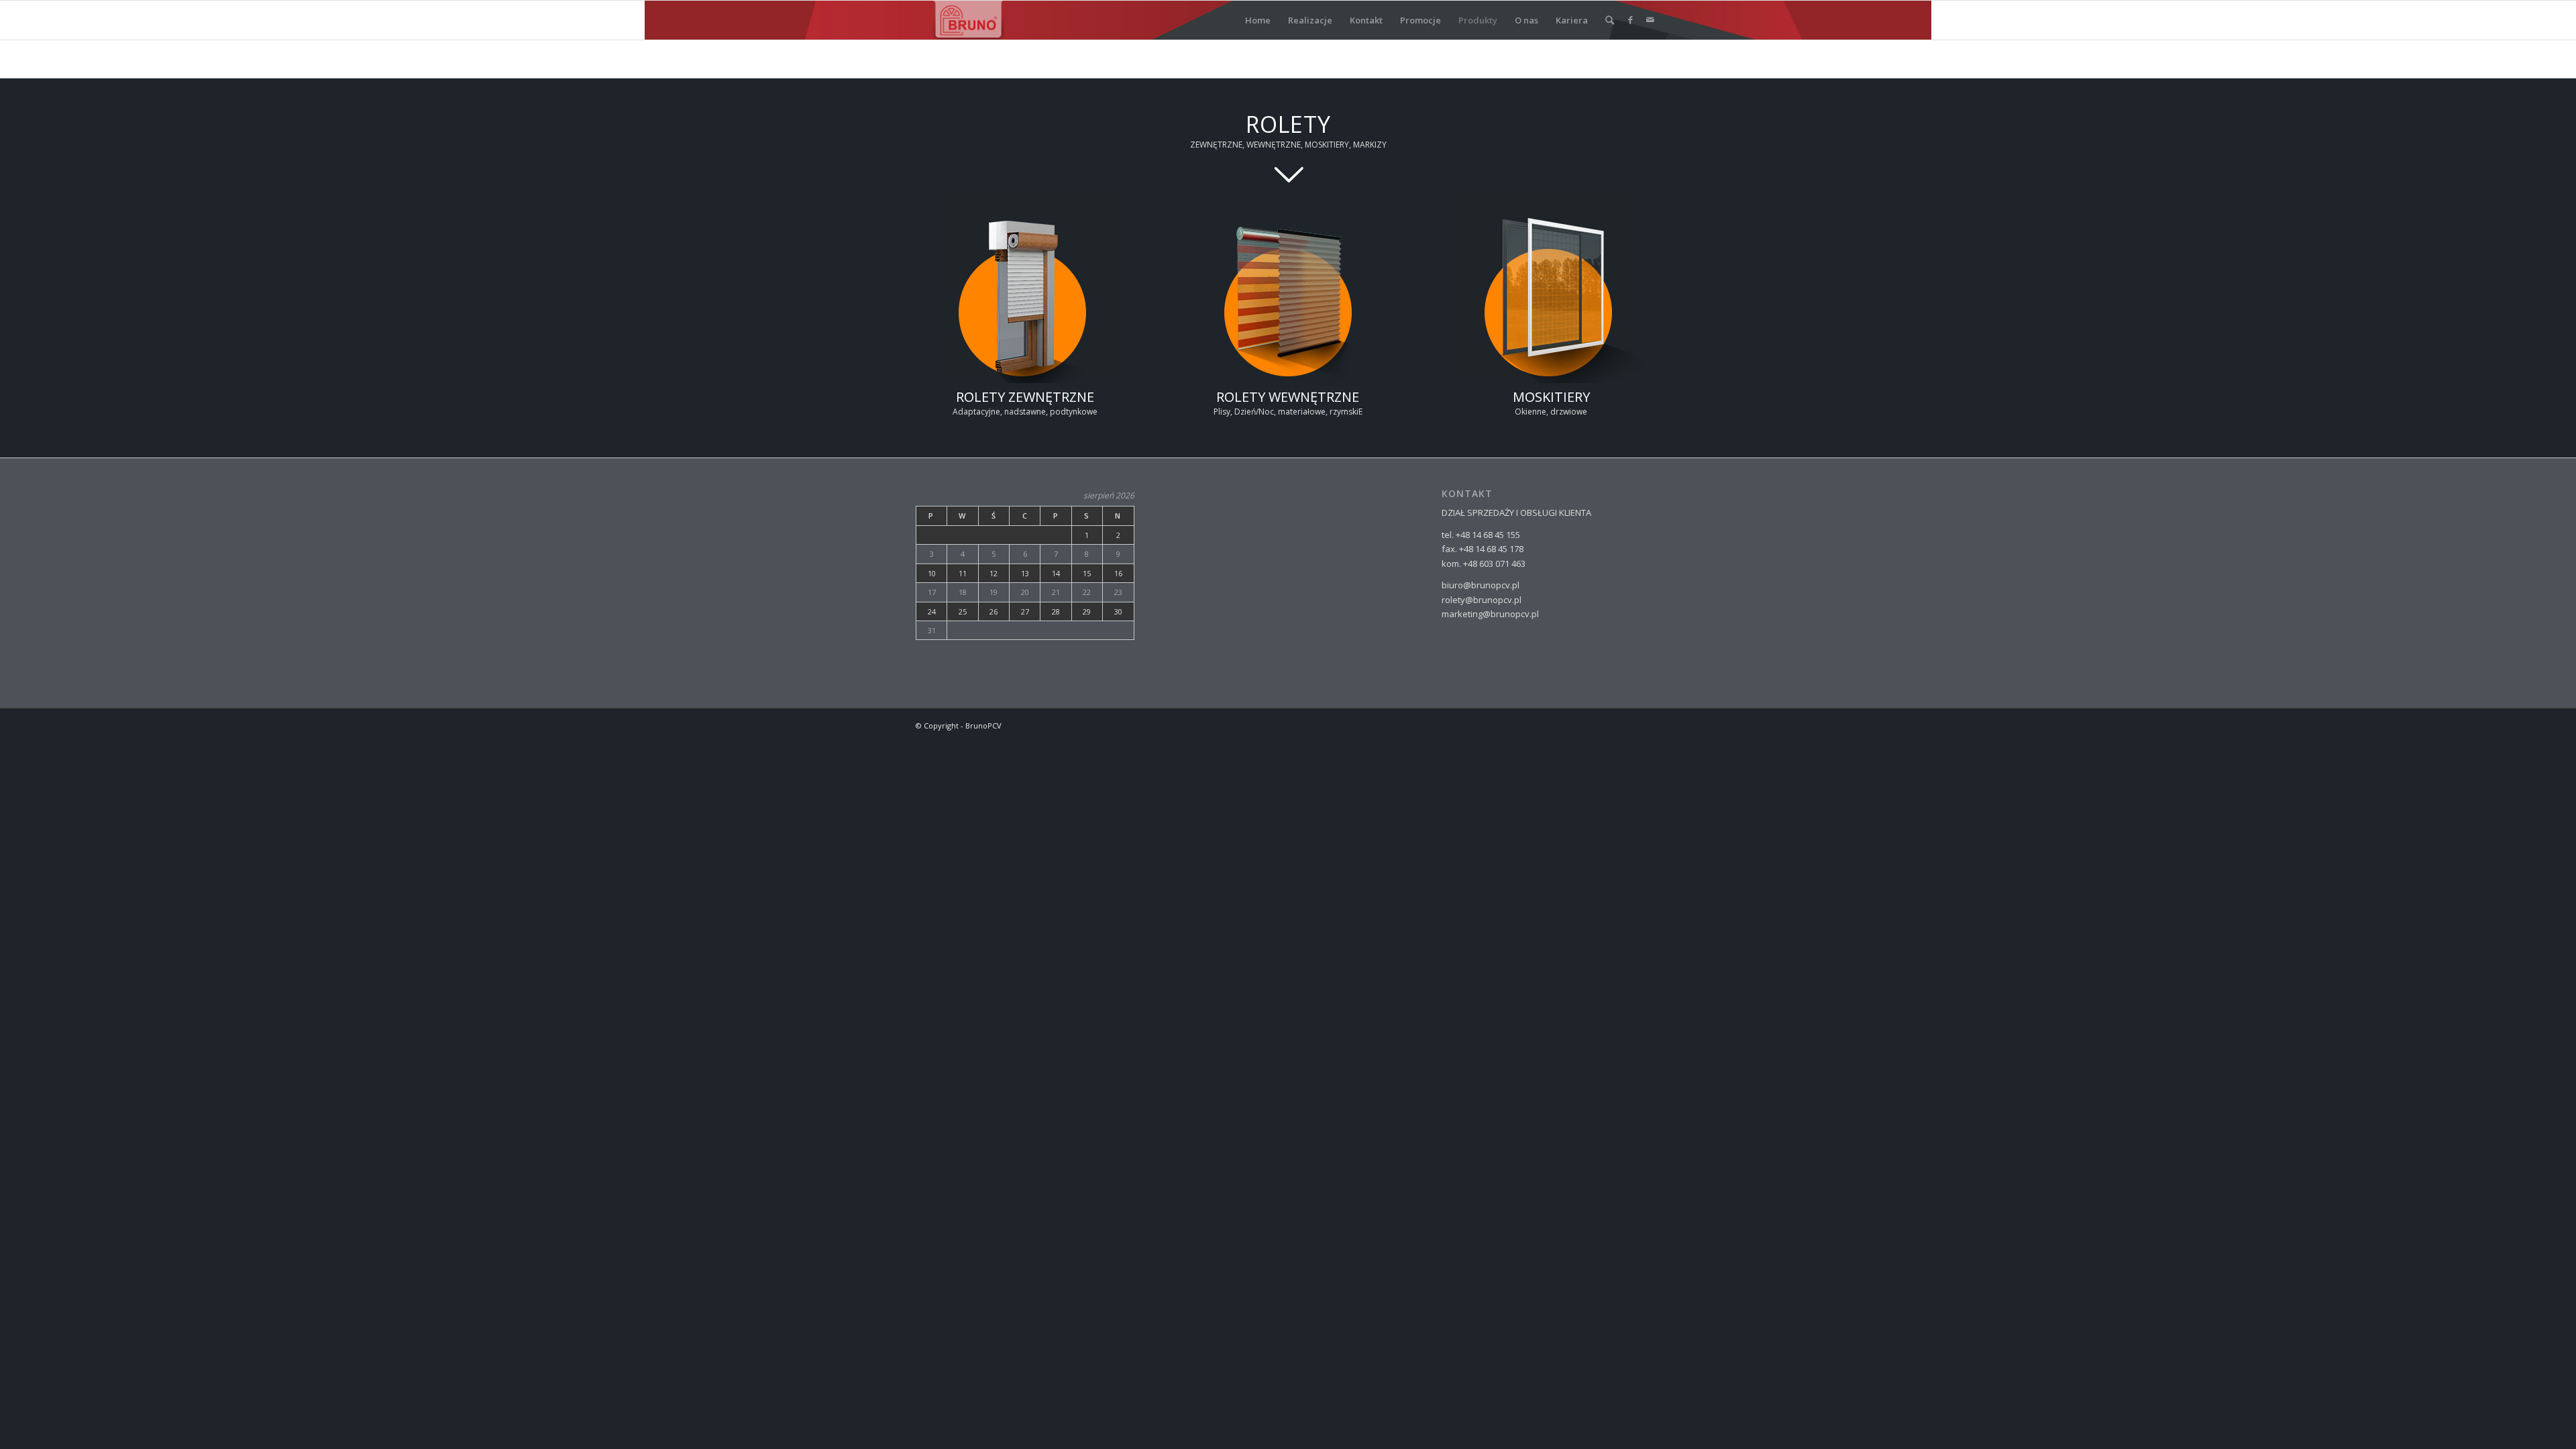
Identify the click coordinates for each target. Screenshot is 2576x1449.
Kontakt (1366, 20)
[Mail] (1650, 19)
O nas (1526, 20)
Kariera (1572, 20)
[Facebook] (1630, 19)
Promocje (1420, 20)
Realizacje (1310, 20)
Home (1258, 20)
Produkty (1478, 20)
